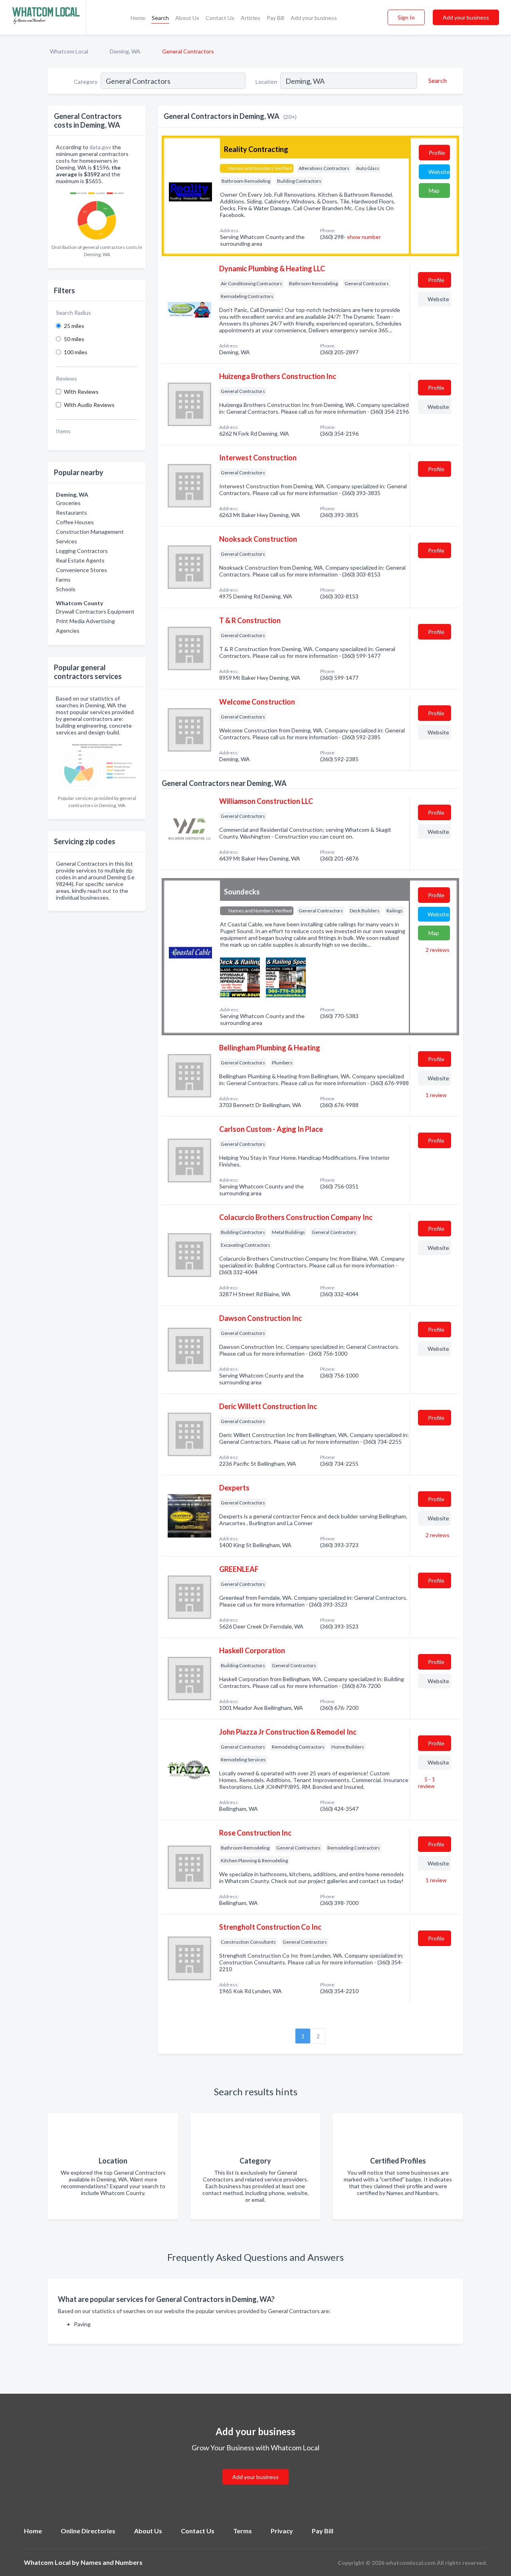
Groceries (68, 503)
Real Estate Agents (80, 560)
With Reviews (81, 392)
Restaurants (71, 512)
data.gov (100, 147)
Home (138, 18)
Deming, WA (125, 51)
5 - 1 (427, 1782)
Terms (243, 2531)
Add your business (314, 18)
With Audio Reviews (89, 405)
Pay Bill (275, 18)
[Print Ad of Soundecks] (240, 976)
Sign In (406, 17)
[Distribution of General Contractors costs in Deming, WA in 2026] (97, 214)
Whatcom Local (69, 51)
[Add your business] (255, 2467)
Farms (63, 579)
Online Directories (88, 2531)
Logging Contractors (82, 551)
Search (160, 18)
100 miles (76, 352)
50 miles (74, 339)
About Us (187, 18)
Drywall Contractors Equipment (95, 611)
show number (364, 237)
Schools (66, 589)
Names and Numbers (112, 2562)
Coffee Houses (75, 522)
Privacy (282, 2531)
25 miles (74, 326)
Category (86, 82)
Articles (251, 18)
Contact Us (220, 18)
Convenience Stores (81, 570)
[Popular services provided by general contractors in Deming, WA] (97, 765)
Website (439, 172)
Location (266, 82)
